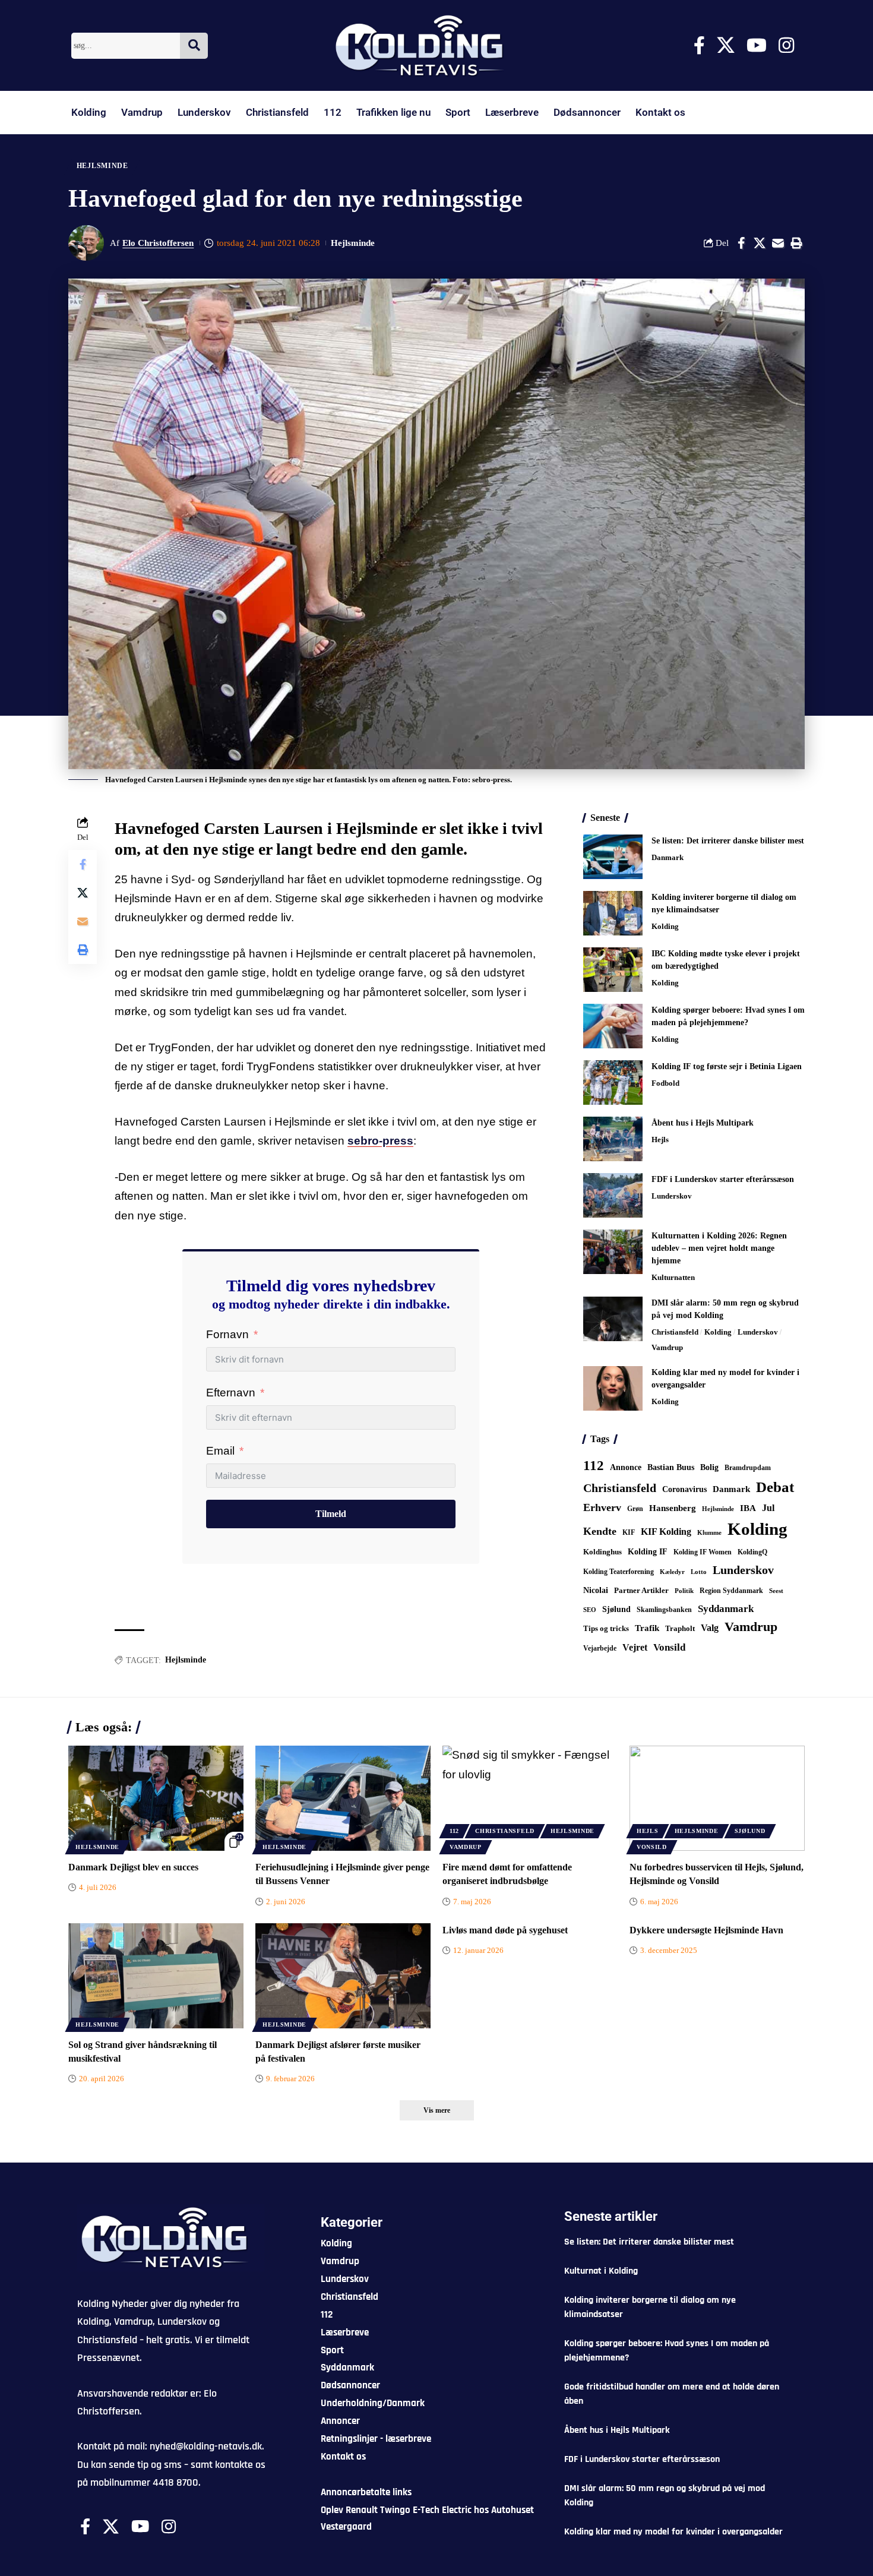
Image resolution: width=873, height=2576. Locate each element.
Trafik (647, 1628)
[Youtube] (757, 45)
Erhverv (602, 1507)
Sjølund (616, 1609)
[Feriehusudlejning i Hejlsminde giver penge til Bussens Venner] (343, 1798)
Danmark (668, 857)
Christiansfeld (277, 112)
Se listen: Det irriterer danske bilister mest (728, 841)
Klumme (709, 1532)
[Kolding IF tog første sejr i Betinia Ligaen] (613, 1082)
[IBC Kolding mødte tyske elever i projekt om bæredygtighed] (613, 970)
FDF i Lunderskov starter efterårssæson (723, 1179)
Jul (768, 1508)
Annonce (626, 1467)
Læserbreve (512, 112)
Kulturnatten (673, 1277)
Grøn (635, 1509)
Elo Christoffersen (158, 243)
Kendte (600, 1531)
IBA (748, 1508)
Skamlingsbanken (664, 1610)
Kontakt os (660, 112)
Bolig (709, 1467)
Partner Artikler (641, 1590)
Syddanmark (726, 1609)
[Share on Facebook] (741, 243)
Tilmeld (331, 1514)
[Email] (778, 243)
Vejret (635, 1647)
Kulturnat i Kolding (601, 2271)
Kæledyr (672, 1572)
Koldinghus (602, 1552)
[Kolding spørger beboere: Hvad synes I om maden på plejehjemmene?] (613, 1026)
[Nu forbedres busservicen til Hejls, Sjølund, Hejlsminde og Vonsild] (717, 1798)
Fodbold (665, 1083)
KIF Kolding (666, 1532)
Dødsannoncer (587, 112)
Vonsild (669, 1647)
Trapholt (680, 1629)
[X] (726, 45)
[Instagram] (786, 45)
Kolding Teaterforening (619, 1572)
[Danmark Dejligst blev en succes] (156, 1798)
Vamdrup (142, 112)
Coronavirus (684, 1489)
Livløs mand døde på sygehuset (505, 1930)
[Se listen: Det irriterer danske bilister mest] (613, 857)
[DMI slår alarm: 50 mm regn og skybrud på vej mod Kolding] (613, 1319)
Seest (776, 1591)
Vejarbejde (600, 1648)
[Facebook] (699, 45)
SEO (590, 1610)
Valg (710, 1628)
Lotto (699, 1572)
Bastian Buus (671, 1467)
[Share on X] (760, 243)
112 (333, 112)
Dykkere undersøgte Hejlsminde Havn (706, 1930)
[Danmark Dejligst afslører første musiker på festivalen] (343, 1976)
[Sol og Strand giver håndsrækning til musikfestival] (156, 1976)
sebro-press (380, 1141)
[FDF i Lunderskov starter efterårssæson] (613, 1195)
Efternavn (231, 1393)
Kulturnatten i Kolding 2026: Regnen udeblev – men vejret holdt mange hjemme (719, 1248)
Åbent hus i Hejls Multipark (703, 1123)
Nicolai (596, 1590)
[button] (796, 243)
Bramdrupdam (748, 1468)
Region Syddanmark (731, 1591)
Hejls (660, 1140)
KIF (629, 1532)
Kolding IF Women (703, 1552)
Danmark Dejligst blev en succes (133, 1867)
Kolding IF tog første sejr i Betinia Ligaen (727, 1066)
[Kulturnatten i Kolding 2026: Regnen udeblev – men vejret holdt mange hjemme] (613, 1252)
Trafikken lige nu (393, 112)
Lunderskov (204, 112)
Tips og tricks (606, 1629)
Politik (684, 1591)
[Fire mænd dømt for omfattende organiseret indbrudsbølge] (530, 1798)
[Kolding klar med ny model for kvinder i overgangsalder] (613, 1388)
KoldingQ (752, 1552)
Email (220, 1451)
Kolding (89, 112)
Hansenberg (673, 1508)
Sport (458, 112)
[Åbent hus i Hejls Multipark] (613, 1139)
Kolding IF (648, 1552)
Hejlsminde (102, 166)
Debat (775, 1487)
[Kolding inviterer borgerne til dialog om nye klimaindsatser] (613, 913)
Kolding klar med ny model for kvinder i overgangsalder (673, 2532)
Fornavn (227, 1334)
